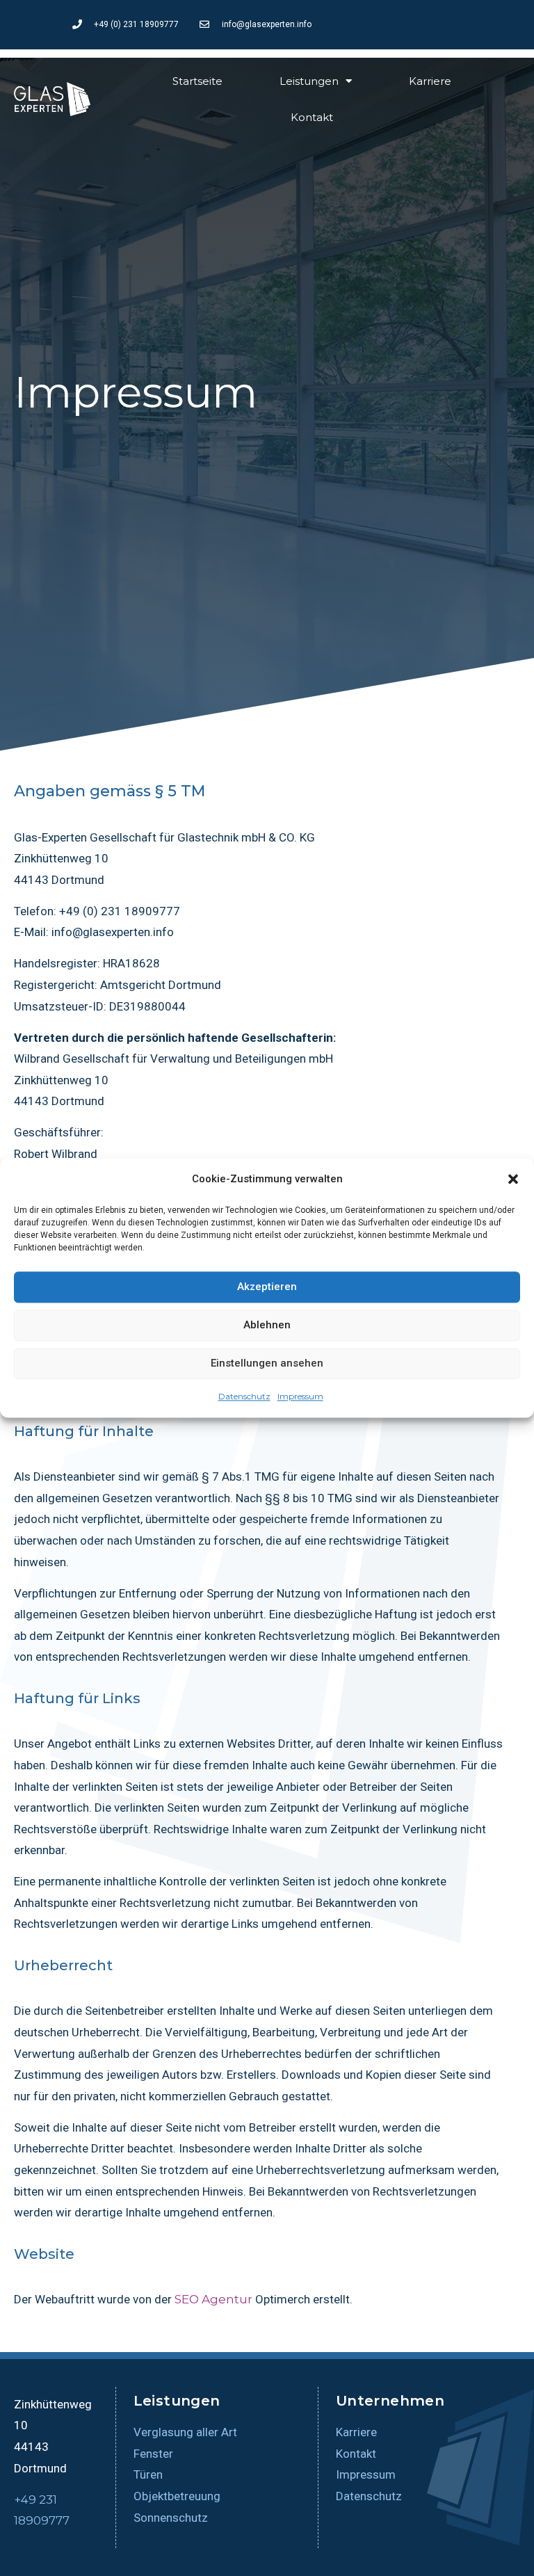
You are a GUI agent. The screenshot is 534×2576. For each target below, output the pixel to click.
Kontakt (312, 117)
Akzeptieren (267, 1287)
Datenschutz (244, 1396)
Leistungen (309, 81)
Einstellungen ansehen (267, 1364)
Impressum (300, 1396)
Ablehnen (267, 1326)
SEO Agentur (213, 2299)
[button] (513, 1180)
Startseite (197, 81)
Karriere (430, 81)
